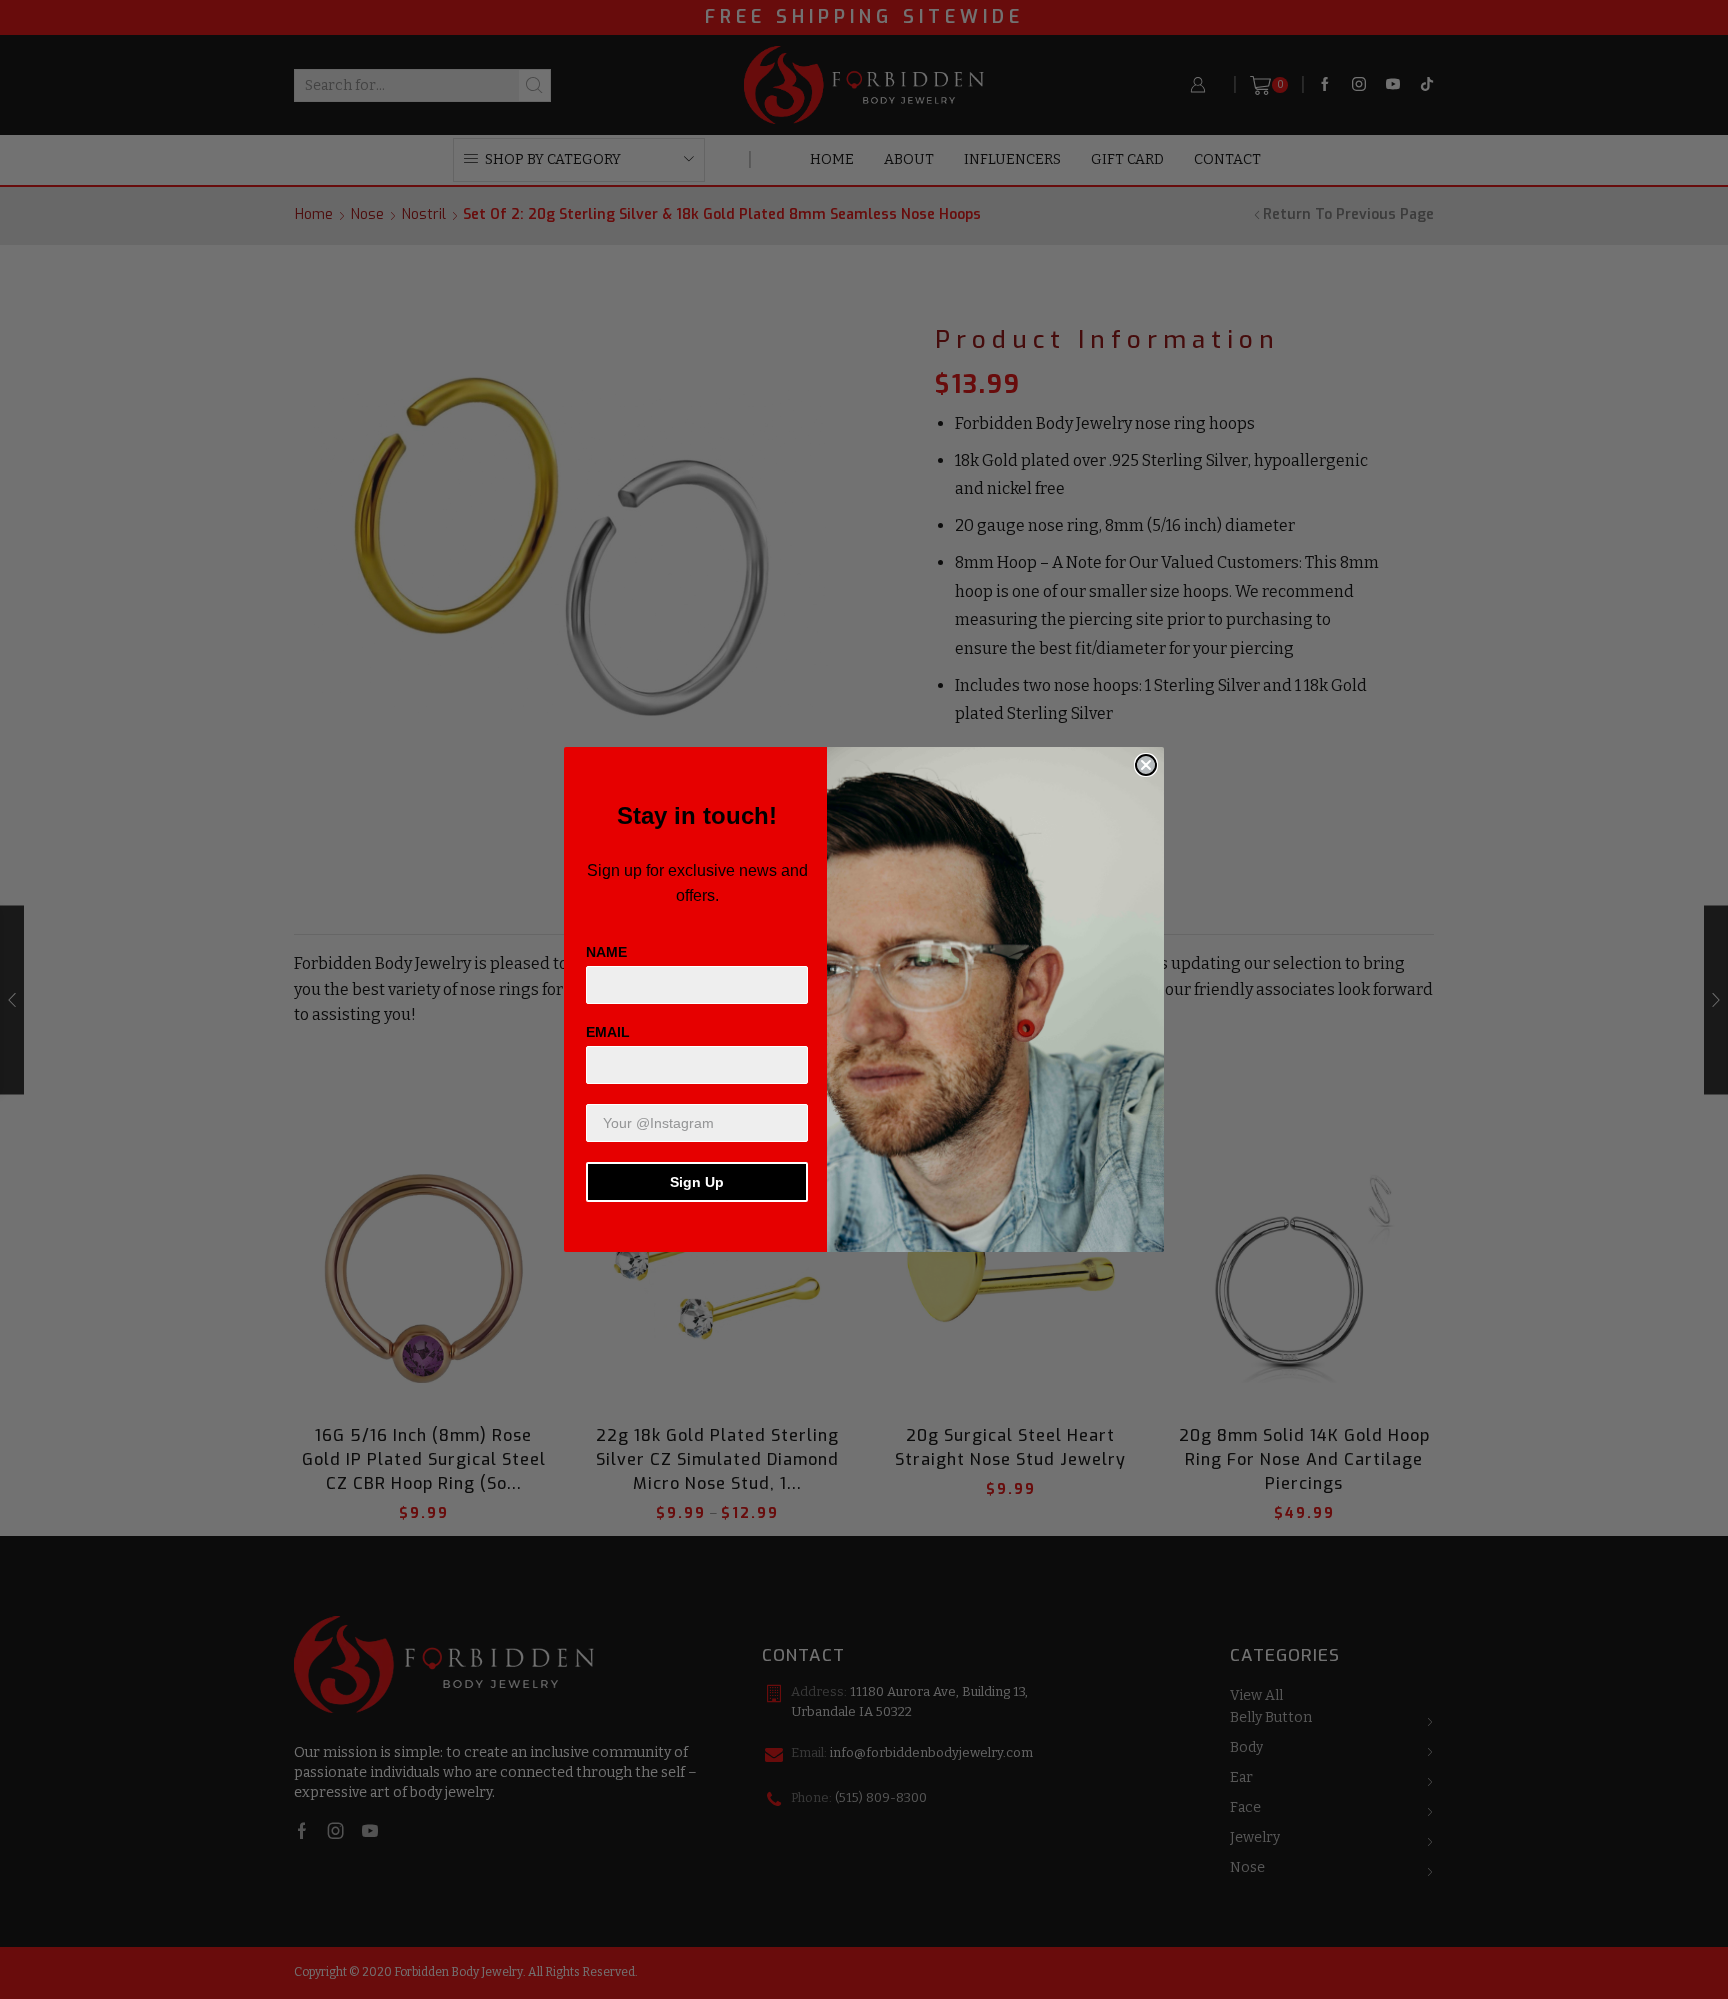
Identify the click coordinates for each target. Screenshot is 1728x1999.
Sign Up (697, 1182)
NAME (606, 952)
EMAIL (608, 1032)
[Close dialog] (1146, 765)
